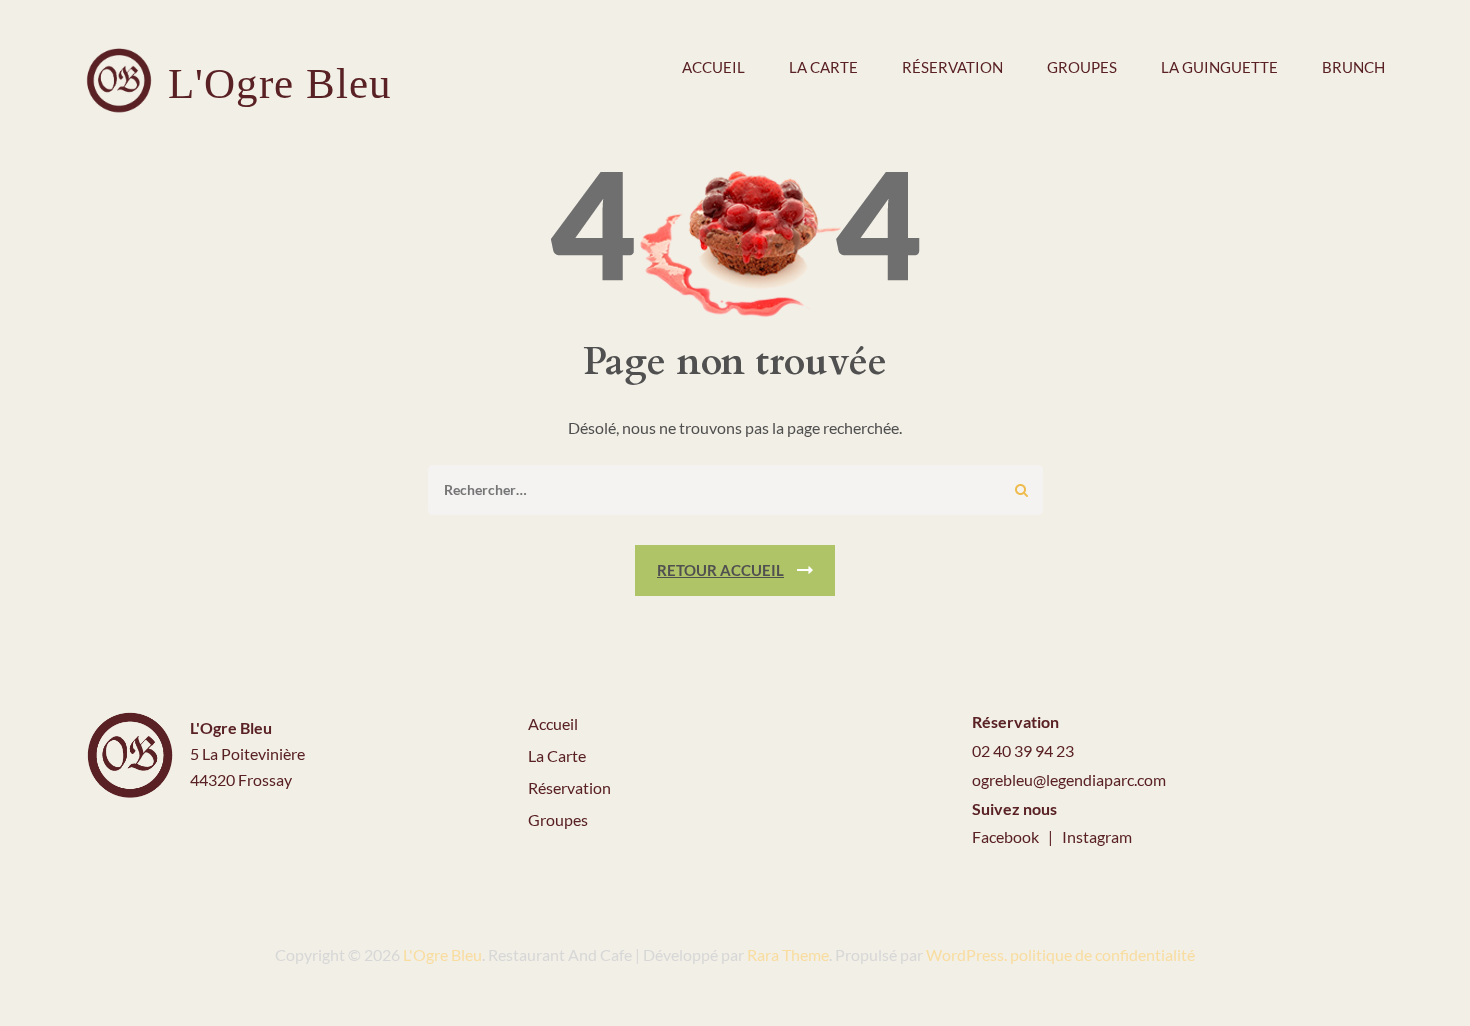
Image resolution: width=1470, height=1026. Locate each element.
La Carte (557, 755)
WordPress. (966, 954)
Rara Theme (788, 954)
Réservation (952, 67)
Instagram (1097, 836)
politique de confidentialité (1102, 954)
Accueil (713, 67)
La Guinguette (1219, 67)
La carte (823, 67)
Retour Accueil (720, 570)
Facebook (1007, 836)
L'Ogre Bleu (280, 83)
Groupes (1082, 67)
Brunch (1353, 67)
